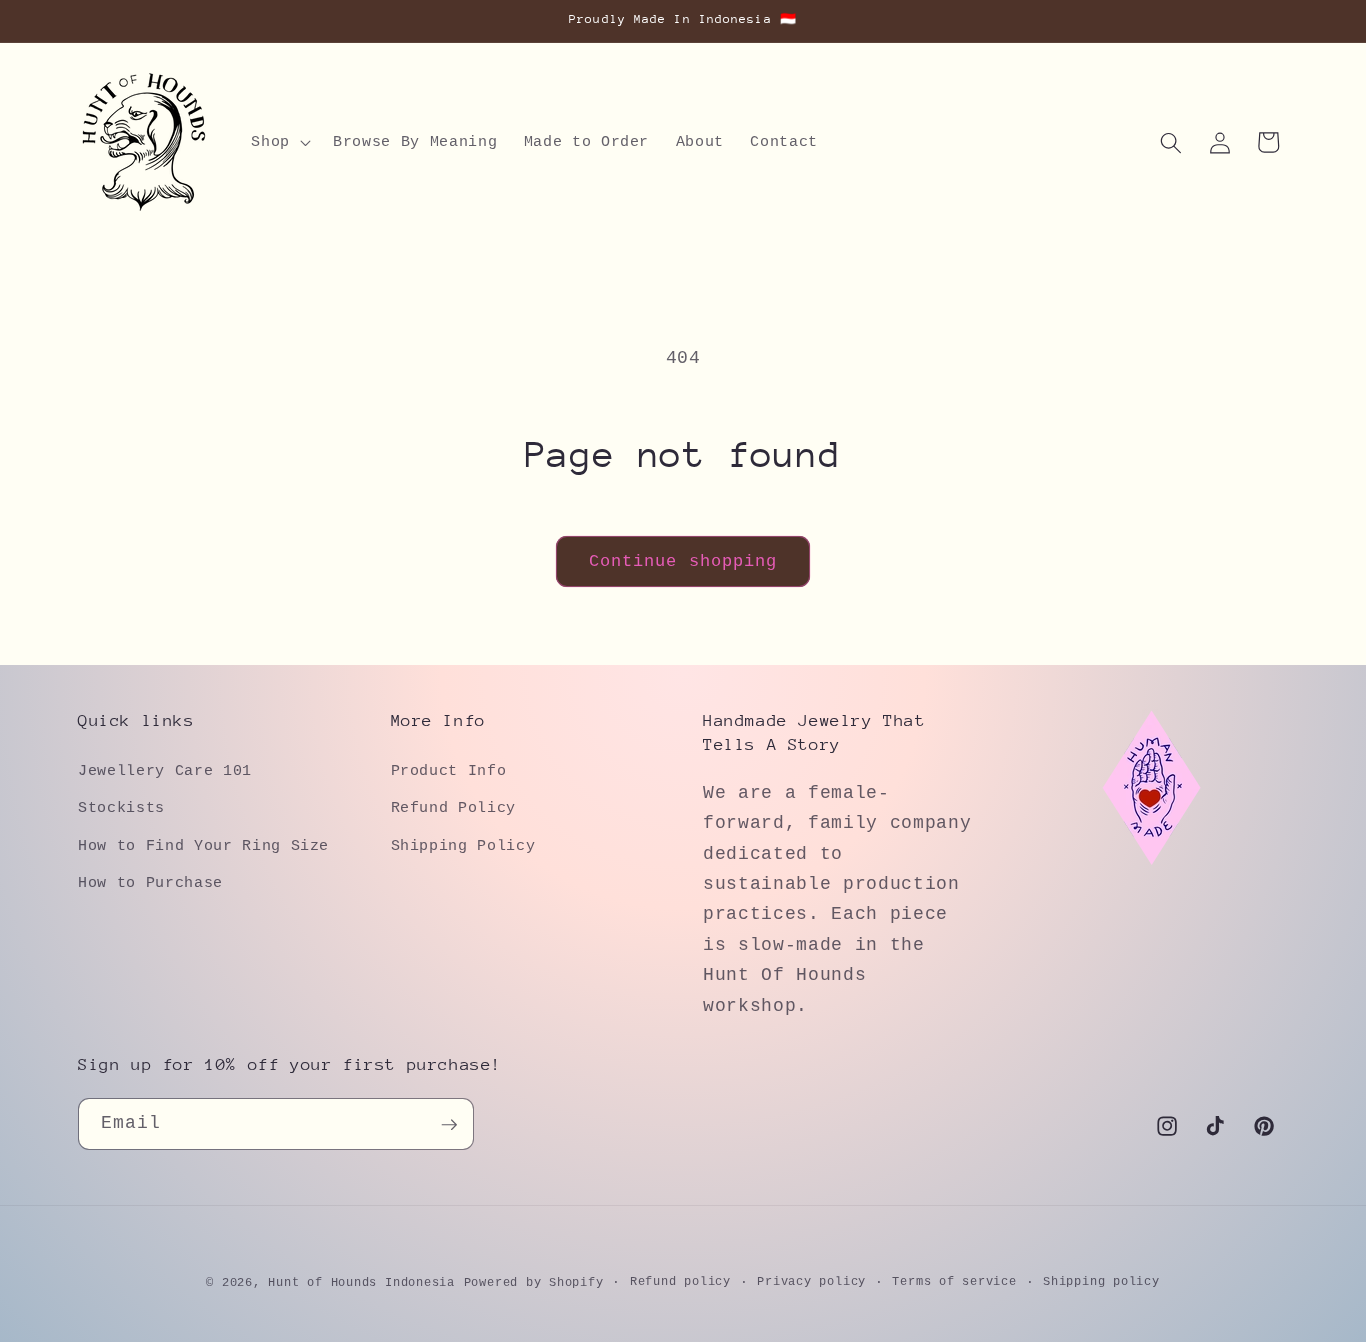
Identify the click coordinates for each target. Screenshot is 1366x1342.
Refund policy (680, 1282)
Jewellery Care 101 (165, 770)
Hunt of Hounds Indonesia (361, 1283)
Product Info (449, 770)
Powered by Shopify (534, 1283)
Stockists (121, 808)
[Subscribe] (449, 1125)
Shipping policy (1101, 1282)
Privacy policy (811, 1282)
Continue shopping (683, 561)
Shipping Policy (463, 845)
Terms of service (954, 1282)
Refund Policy (454, 808)
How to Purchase (150, 883)
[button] (279, 143)
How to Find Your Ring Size (203, 845)
